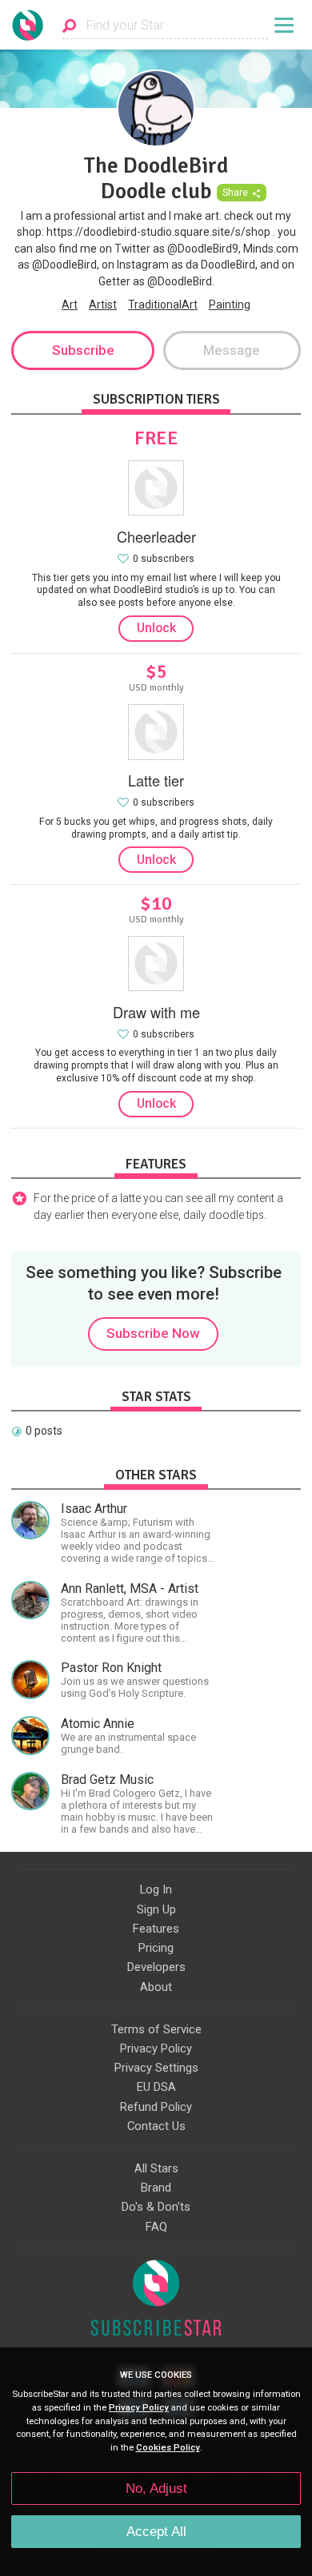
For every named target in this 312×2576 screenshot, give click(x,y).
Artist (103, 305)
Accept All (156, 2532)
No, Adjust (156, 2488)
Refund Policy (156, 2107)
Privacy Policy (156, 2048)
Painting (230, 305)
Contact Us (156, 2126)
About (156, 1987)
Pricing (156, 1948)
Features (156, 1929)
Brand (156, 2188)
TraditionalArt (163, 305)
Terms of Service (156, 2029)
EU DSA (156, 2087)
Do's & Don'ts (156, 2207)
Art (70, 305)
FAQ (156, 2227)
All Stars (156, 2168)
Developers (156, 1967)
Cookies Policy (168, 2448)
